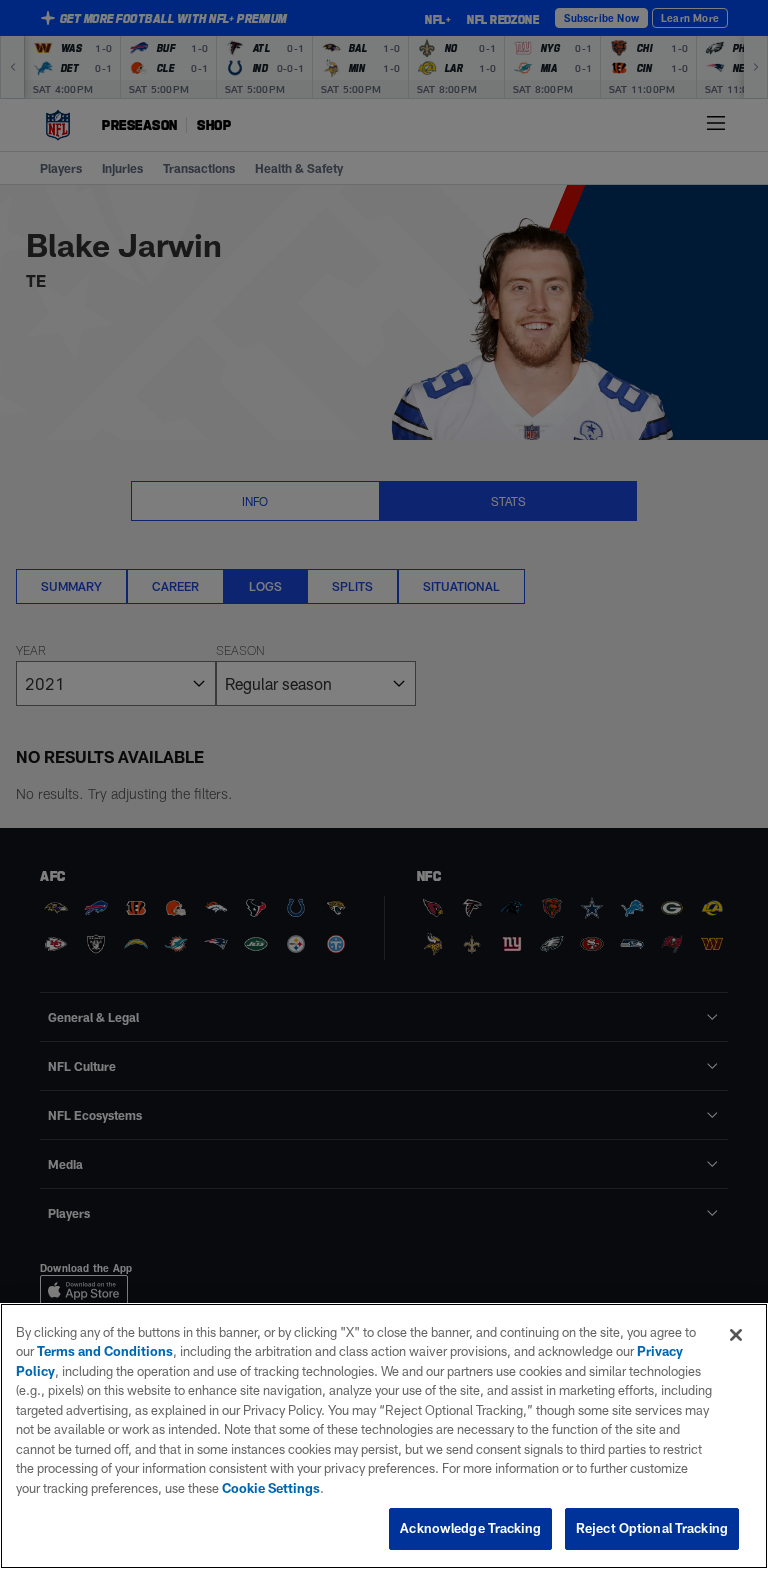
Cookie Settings (271, 1488)
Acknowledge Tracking (470, 1528)
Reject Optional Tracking (652, 1528)
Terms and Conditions (105, 1351)
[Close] (736, 1335)
